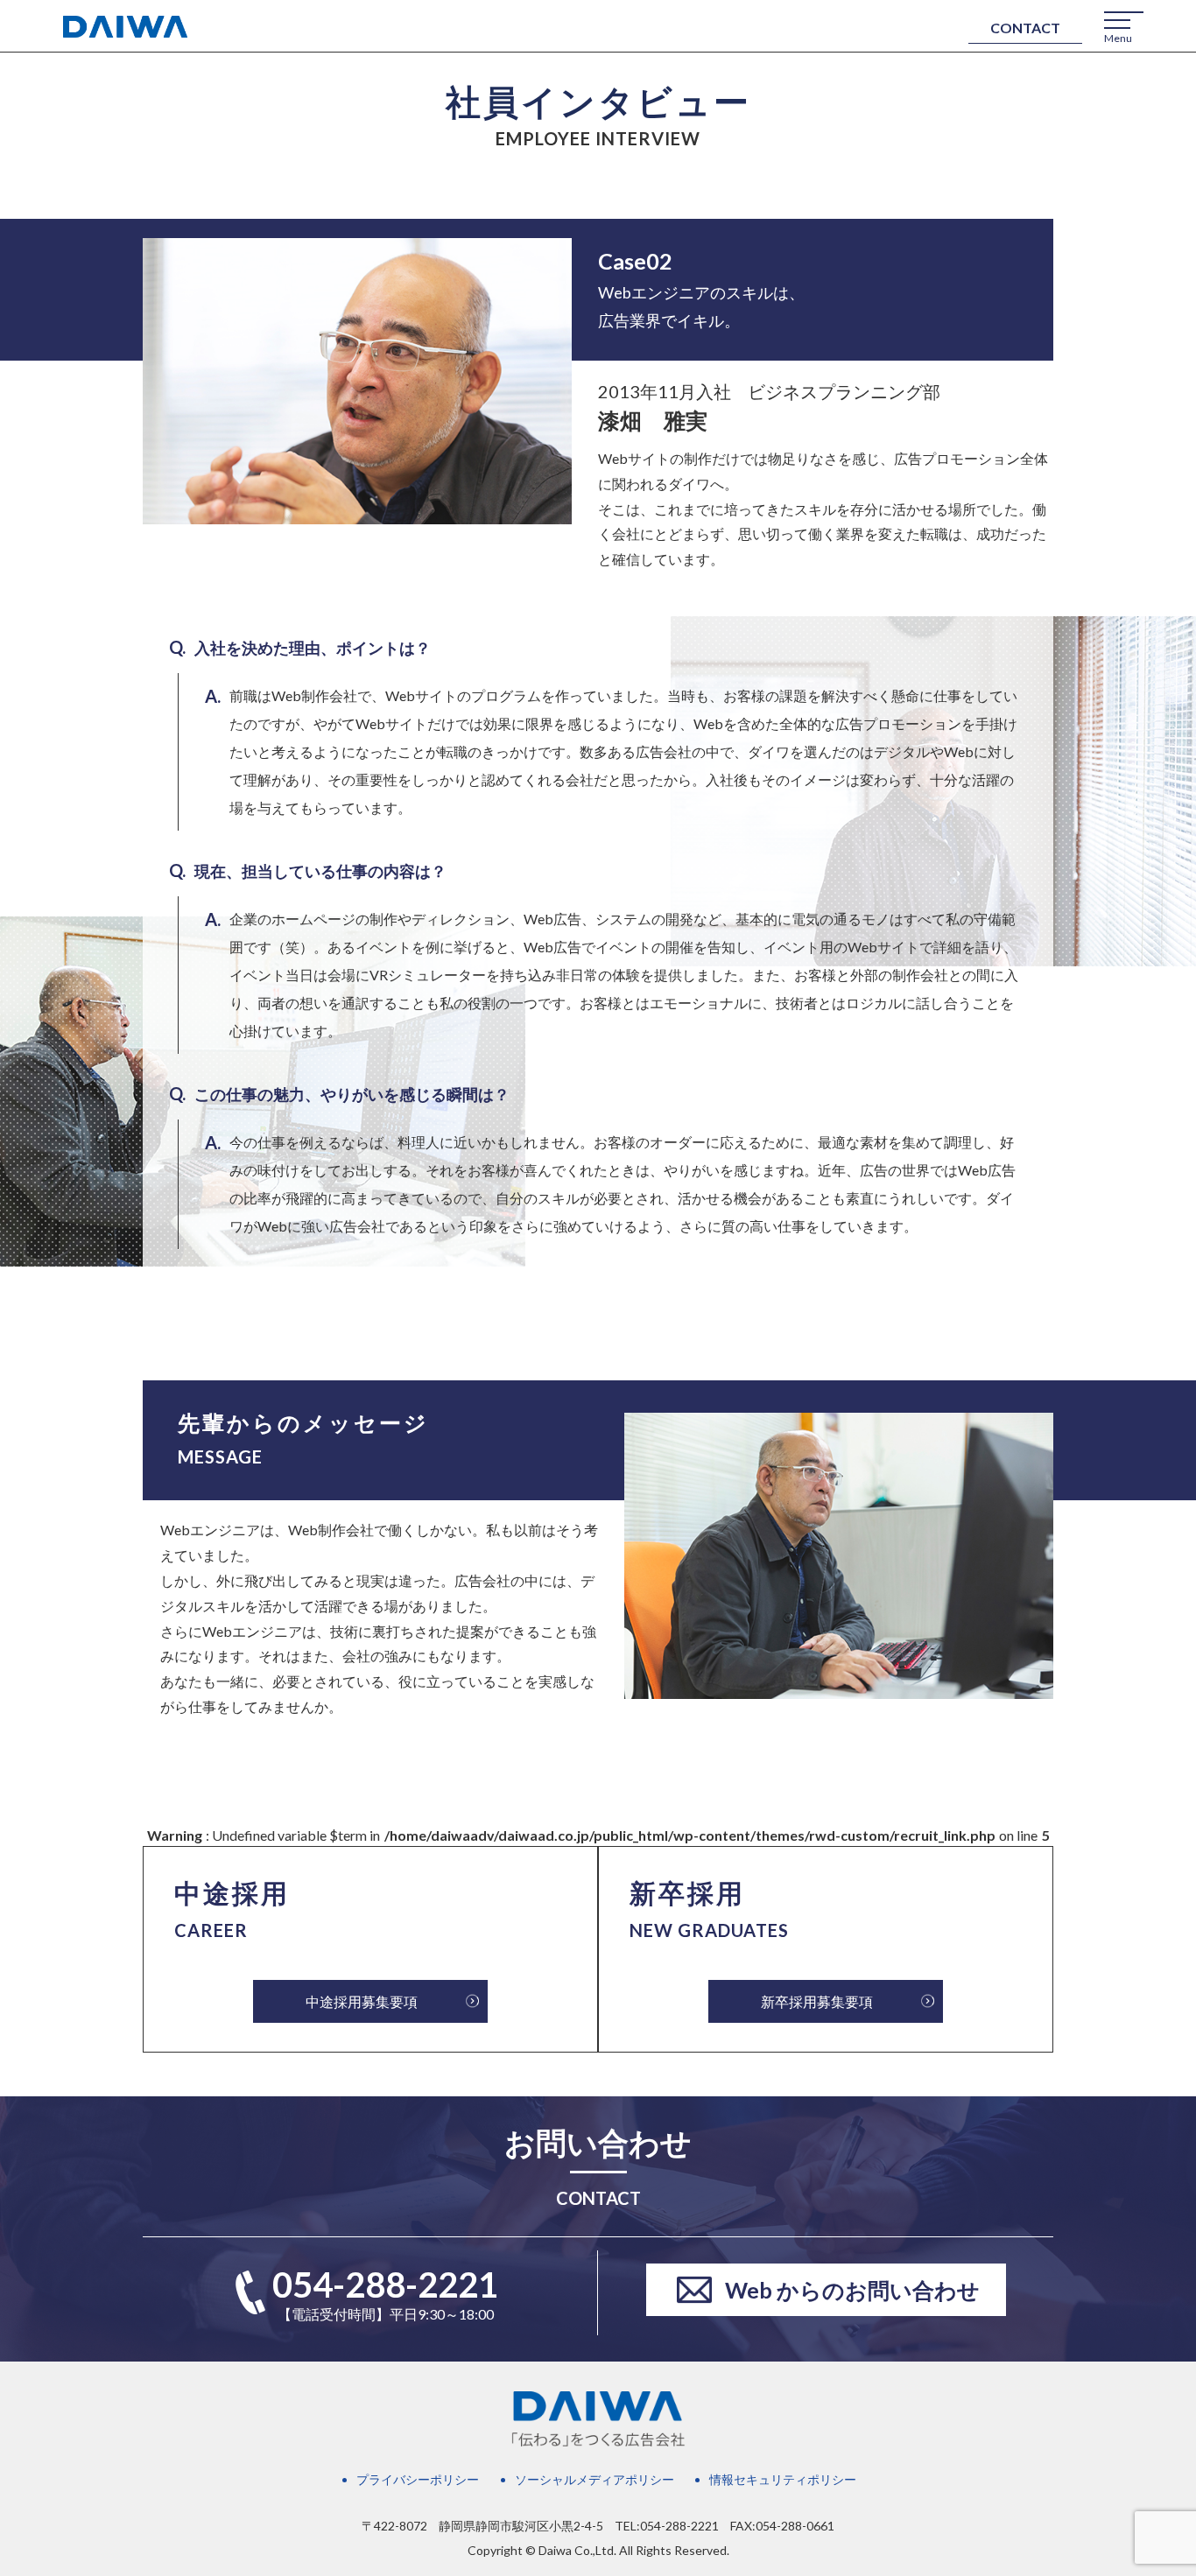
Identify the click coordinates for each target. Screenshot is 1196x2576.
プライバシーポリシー (418, 2479)
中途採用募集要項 (362, 2001)
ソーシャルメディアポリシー (594, 2479)
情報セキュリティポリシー (783, 2479)
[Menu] (1117, 20)
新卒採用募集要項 (817, 2001)
